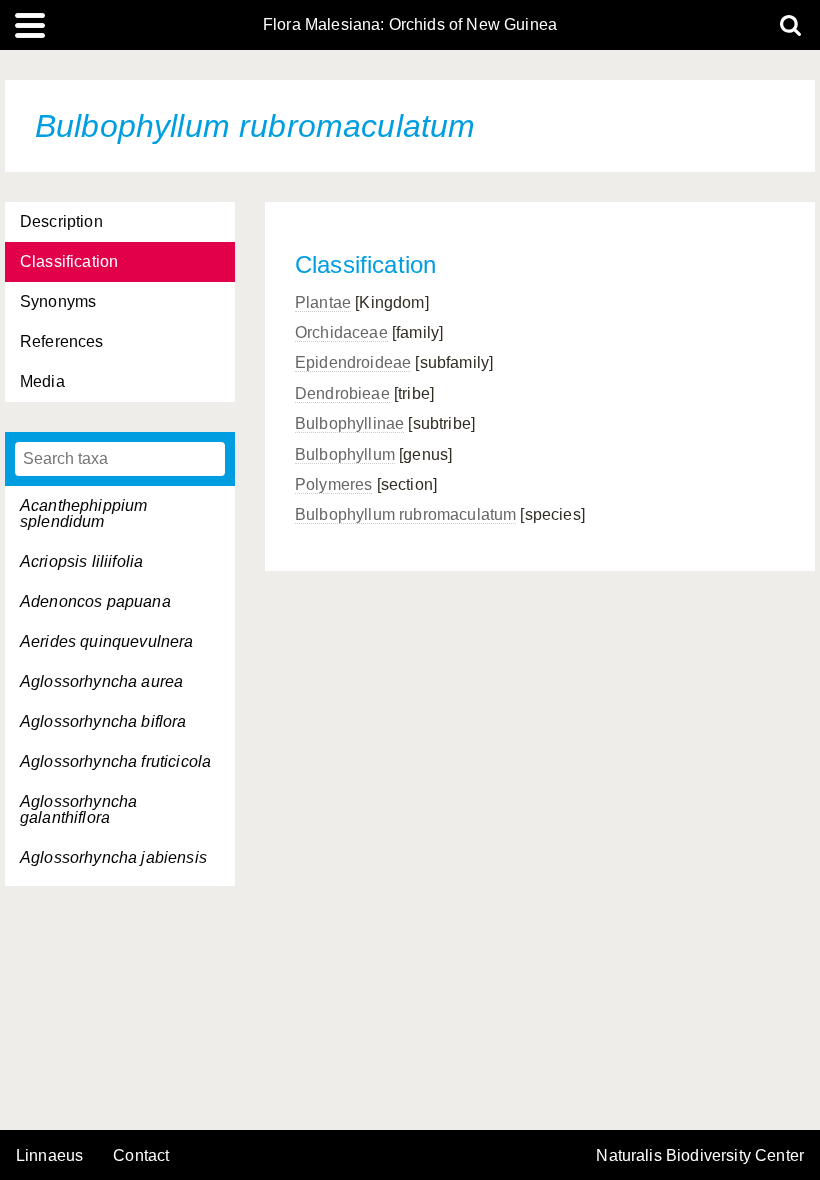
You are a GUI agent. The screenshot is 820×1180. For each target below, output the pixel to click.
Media (42, 381)
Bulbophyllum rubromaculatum (405, 514)
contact (141, 1155)
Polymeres (333, 484)
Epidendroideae (353, 362)
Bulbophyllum (345, 454)
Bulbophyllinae (349, 423)
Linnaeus (49, 1156)
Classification (69, 261)
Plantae (323, 302)
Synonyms (58, 301)
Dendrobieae (342, 393)
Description (61, 221)
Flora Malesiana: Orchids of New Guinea (410, 25)
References (62, 341)
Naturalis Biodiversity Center (700, 1156)
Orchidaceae (341, 332)
